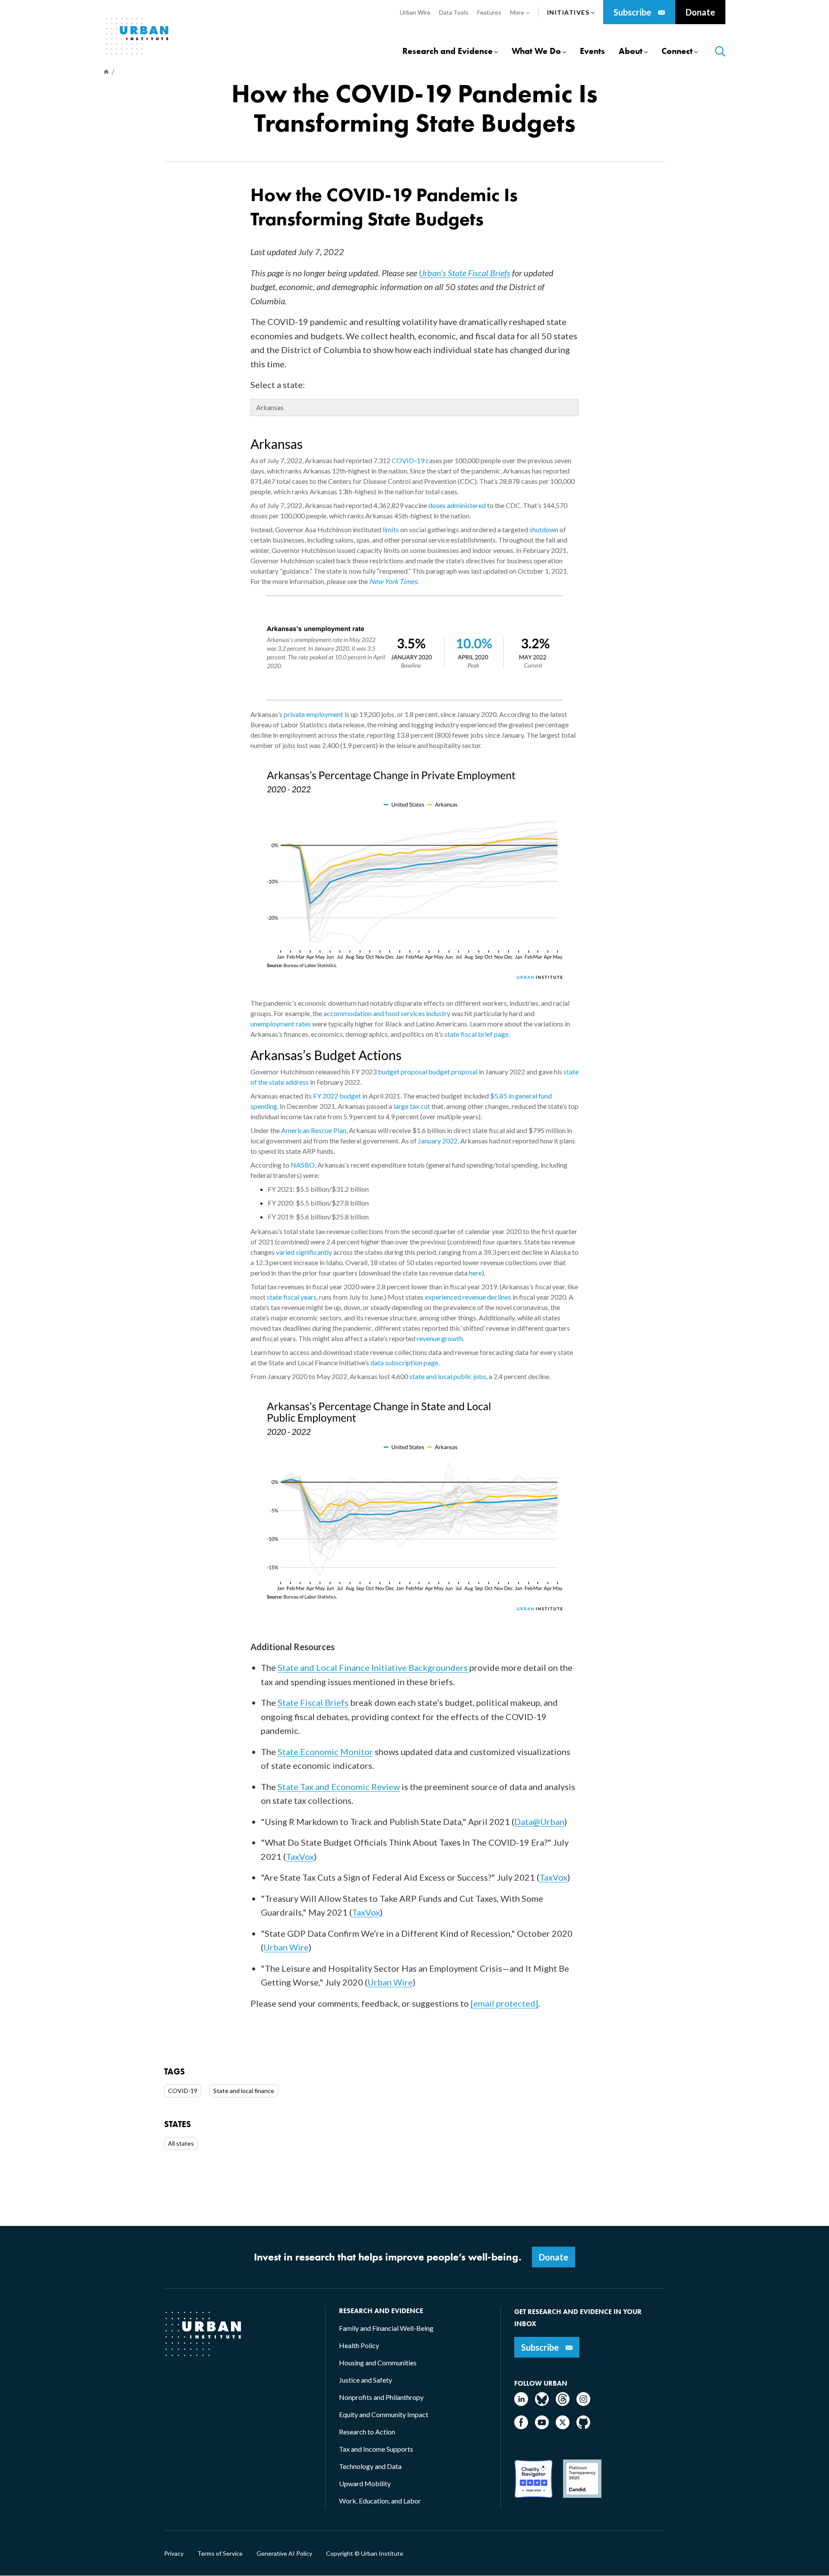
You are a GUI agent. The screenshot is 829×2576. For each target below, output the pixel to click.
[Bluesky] (542, 2403)
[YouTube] (542, 2426)
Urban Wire (286, 1947)
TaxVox (300, 1856)
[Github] (583, 2426)
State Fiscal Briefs (313, 1702)
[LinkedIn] (521, 2403)
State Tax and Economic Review (339, 1787)
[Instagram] (583, 2403)
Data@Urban (539, 1822)
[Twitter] (563, 2426)
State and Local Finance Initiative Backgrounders (373, 1667)
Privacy (174, 2554)
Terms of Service (220, 2554)
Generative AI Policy (284, 2554)
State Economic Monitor (325, 1752)
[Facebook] (521, 2426)
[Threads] (563, 2403)
